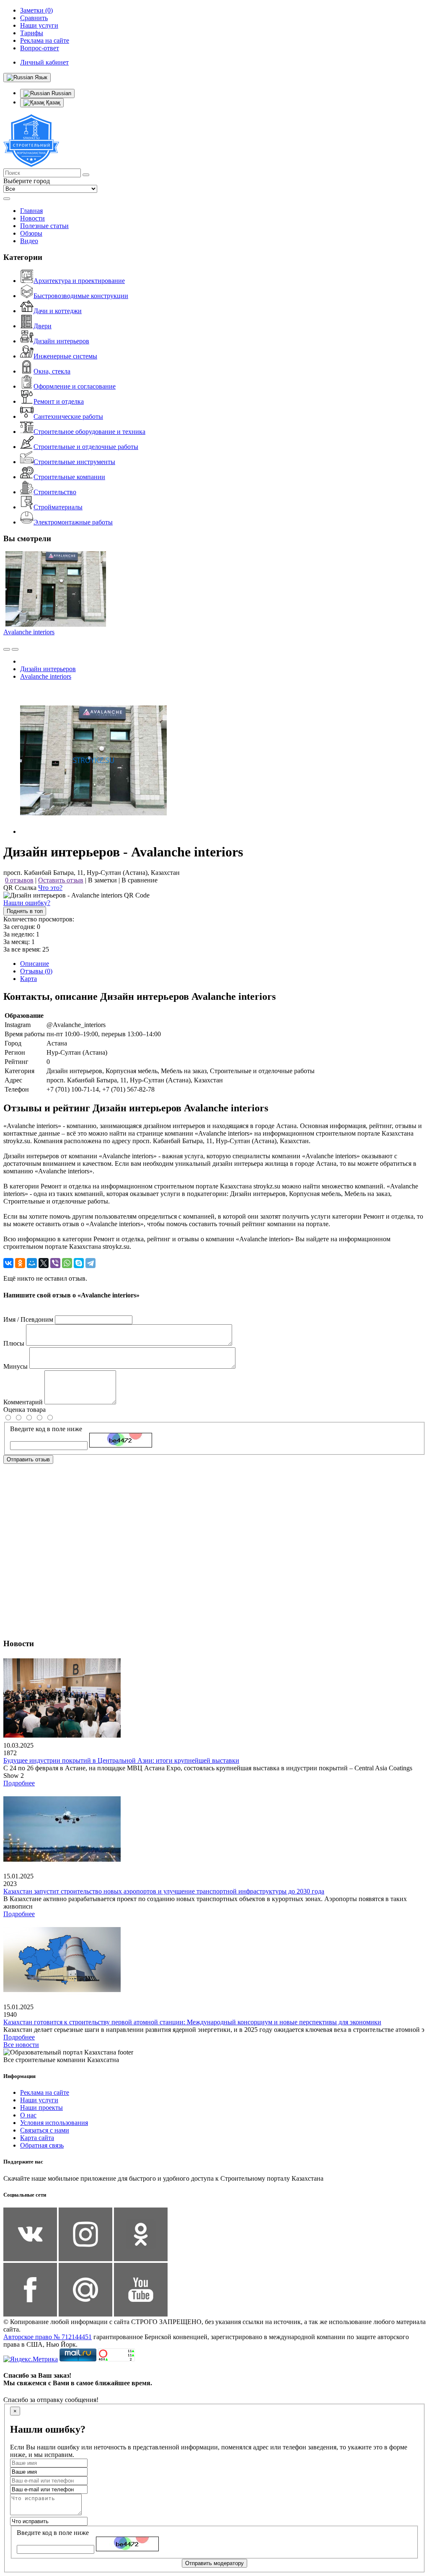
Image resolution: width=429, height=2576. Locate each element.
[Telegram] (90, 1263)
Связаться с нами (45, 2130)
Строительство (55, 492)
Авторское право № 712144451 (48, 2337)
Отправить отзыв (28, 1459)
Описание (35, 964)
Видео (29, 241)
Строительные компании (69, 477)
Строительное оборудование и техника (89, 432)
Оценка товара (25, 1410)
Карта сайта (37, 2138)
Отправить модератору (214, 2563)
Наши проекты (41, 2108)
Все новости (21, 2045)
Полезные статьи (44, 226)
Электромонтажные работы (73, 522)
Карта (28, 979)
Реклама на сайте (45, 2092)
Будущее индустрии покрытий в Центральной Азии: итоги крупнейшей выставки (121, 1760)
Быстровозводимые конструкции (81, 296)
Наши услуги (39, 2100)
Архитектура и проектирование (79, 281)
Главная (31, 211)
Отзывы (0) (36, 971)
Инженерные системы (65, 356)
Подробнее (19, 1783)
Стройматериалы (58, 507)
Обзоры (31, 233)
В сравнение (140, 880)
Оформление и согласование (75, 386)
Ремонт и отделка (59, 401)
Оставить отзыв (61, 880)
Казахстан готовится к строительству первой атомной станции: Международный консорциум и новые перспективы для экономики (192, 2022)
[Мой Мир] (32, 1263)
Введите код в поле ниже (46, 1429)
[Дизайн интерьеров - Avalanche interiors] (93, 831)
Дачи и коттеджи (58, 311)
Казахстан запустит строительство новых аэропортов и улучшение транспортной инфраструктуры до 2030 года (164, 1891)
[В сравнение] (7, 649)
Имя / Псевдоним (28, 1319)
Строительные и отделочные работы (86, 447)
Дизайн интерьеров (61, 341)
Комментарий (23, 1402)
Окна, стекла (52, 371)
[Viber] (55, 1263)
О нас (28, 2115)
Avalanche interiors (29, 632)
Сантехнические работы (68, 416)
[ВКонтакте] (8, 1263)
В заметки (102, 880)
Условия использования (54, 2123)
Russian (61, 93)
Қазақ (52, 102)
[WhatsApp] (67, 1263)
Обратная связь (42, 2145)
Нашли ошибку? (27, 903)
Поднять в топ (25, 911)
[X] (44, 1263)
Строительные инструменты (74, 462)
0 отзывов (19, 880)
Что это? (50, 888)
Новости (32, 218)
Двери (43, 326)
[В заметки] (15, 649)
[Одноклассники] (20, 1263)
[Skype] (79, 1263)
